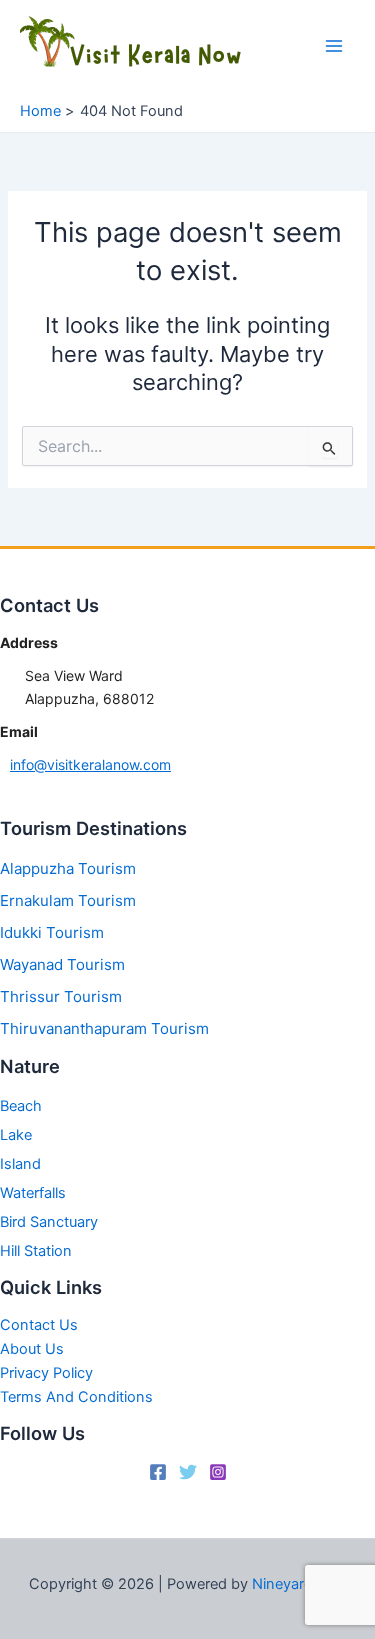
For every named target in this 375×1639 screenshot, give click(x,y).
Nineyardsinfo (299, 1584)
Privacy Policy (46, 1373)
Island (20, 1164)
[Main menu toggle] (334, 46)
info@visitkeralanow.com (90, 764)
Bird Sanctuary (49, 1222)
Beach (21, 1106)
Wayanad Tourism (62, 964)
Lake (16, 1135)
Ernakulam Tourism (68, 900)
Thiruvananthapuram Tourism (104, 1028)
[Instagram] (218, 1472)
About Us (32, 1349)
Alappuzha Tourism (68, 868)
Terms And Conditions (76, 1397)
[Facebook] (158, 1472)
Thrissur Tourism (61, 996)
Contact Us (39, 1325)
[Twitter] (188, 1472)
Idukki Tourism (52, 932)
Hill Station (36, 1251)
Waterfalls (33, 1193)
